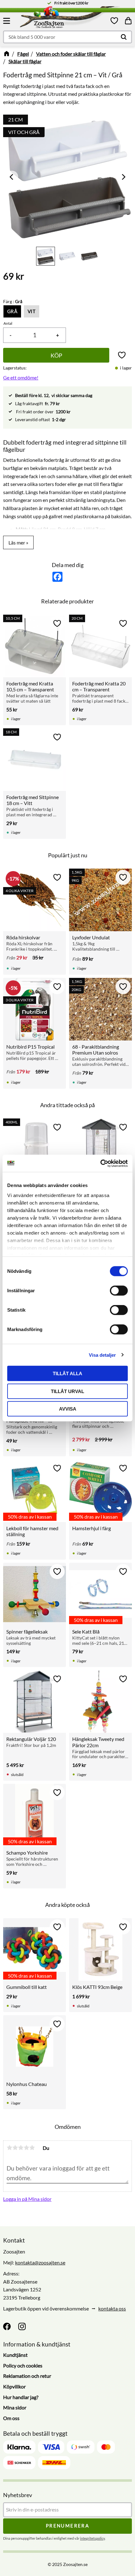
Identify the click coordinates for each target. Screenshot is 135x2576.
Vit (32, 311)
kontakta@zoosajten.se (40, 2262)
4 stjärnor (26, 2148)
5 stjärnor (32, 2148)
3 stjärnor (21, 2148)
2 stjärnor (15, 2148)
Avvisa (68, 1409)
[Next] (123, 177)
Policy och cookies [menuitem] (23, 2365)
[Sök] (124, 37)
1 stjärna (9, 2148)
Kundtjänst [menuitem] (15, 2355)
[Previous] (12, 177)
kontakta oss (112, 2308)
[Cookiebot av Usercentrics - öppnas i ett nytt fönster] (100, 1163)
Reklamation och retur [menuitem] (27, 2376)
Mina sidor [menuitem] (15, 2407)
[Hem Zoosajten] (57, 18)
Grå (12, 311)
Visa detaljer (102, 1355)
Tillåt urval (67, 1391)
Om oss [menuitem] (11, 2418)
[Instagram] (22, 2326)
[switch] (119, 1291)
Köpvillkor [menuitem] (14, 2386)
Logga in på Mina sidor (27, 2199)
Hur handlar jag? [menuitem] (21, 2397)
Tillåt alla (67, 1373)
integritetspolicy (92, 2538)
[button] (8, 21)
